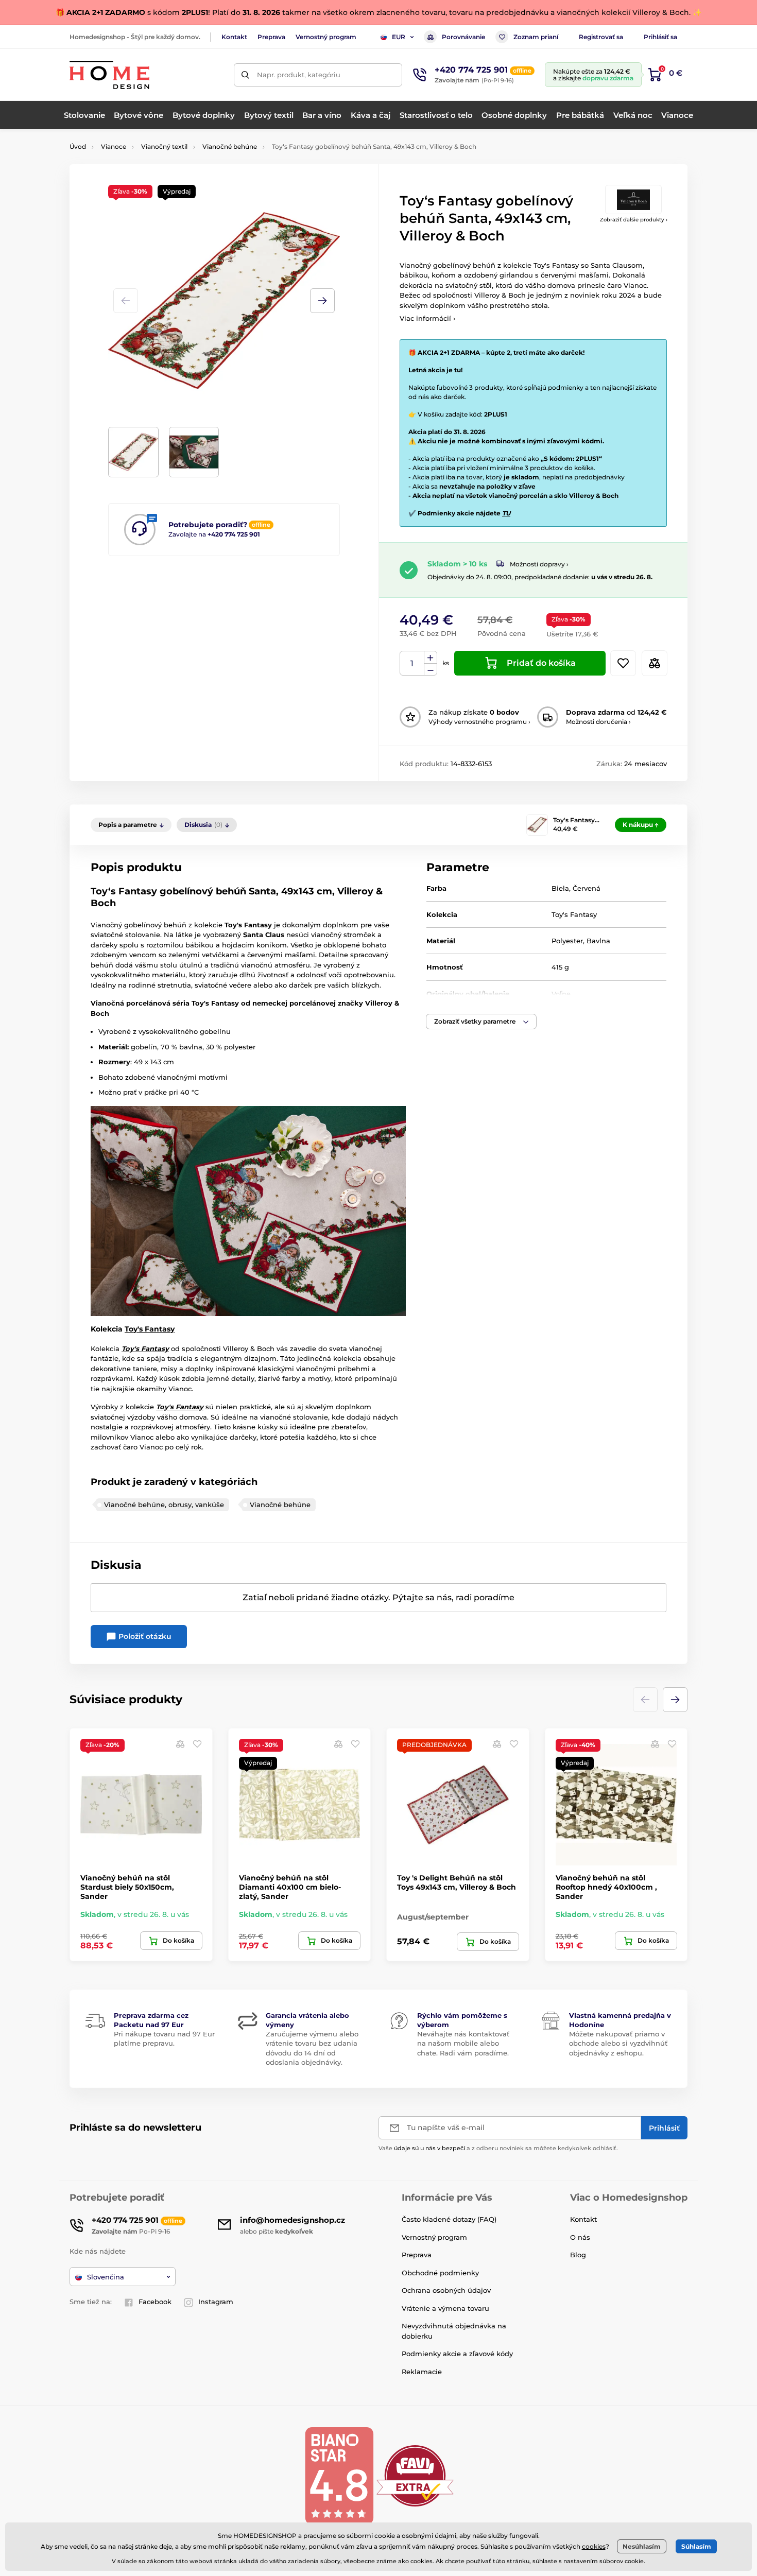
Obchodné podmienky (440, 2273)
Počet (412, 663)
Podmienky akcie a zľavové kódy (457, 2354)
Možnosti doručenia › (598, 722)
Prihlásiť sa (660, 37)
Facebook (155, 2302)
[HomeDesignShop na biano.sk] (339, 2475)
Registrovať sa (601, 37)
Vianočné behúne (230, 146)
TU (506, 513)
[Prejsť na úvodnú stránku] (109, 75)
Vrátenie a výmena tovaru (445, 2308)
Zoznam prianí (536, 37)
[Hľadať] (245, 75)
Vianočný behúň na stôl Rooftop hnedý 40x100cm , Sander (606, 1887)
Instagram (216, 2302)
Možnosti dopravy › (539, 564)
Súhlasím (696, 2546)
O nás (580, 2237)
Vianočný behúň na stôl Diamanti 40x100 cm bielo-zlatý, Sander (290, 1887)
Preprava (271, 37)
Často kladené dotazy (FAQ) (449, 2219)
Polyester (567, 941)
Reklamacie (422, 2372)
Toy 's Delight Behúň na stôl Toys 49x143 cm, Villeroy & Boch (457, 1882)
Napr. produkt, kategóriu (299, 75)
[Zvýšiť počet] (431, 658)
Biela (560, 888)
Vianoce (114, 146)
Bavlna (598, 941)
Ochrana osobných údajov (446, 2290)
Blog (578, 2255)
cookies (594, 2546)
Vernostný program (326, 37)
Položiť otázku (144, 1636)
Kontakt (234, 37)
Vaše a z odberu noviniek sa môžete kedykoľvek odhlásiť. (498, 2148)
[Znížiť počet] (431, 670)
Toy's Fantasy (150, 1329)
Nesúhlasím (642, 2546)
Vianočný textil (164, 146)
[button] (322, 301)
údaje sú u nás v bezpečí (429, 2148)
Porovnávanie (463, 37)
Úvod (78, 146)
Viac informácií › (427, 318)
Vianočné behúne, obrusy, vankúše (164, 1505)
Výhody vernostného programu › (479, 722)
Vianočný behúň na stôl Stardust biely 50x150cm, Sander (127, 1887)
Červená (587, 888)
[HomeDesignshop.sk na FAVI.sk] (415, 2475)
